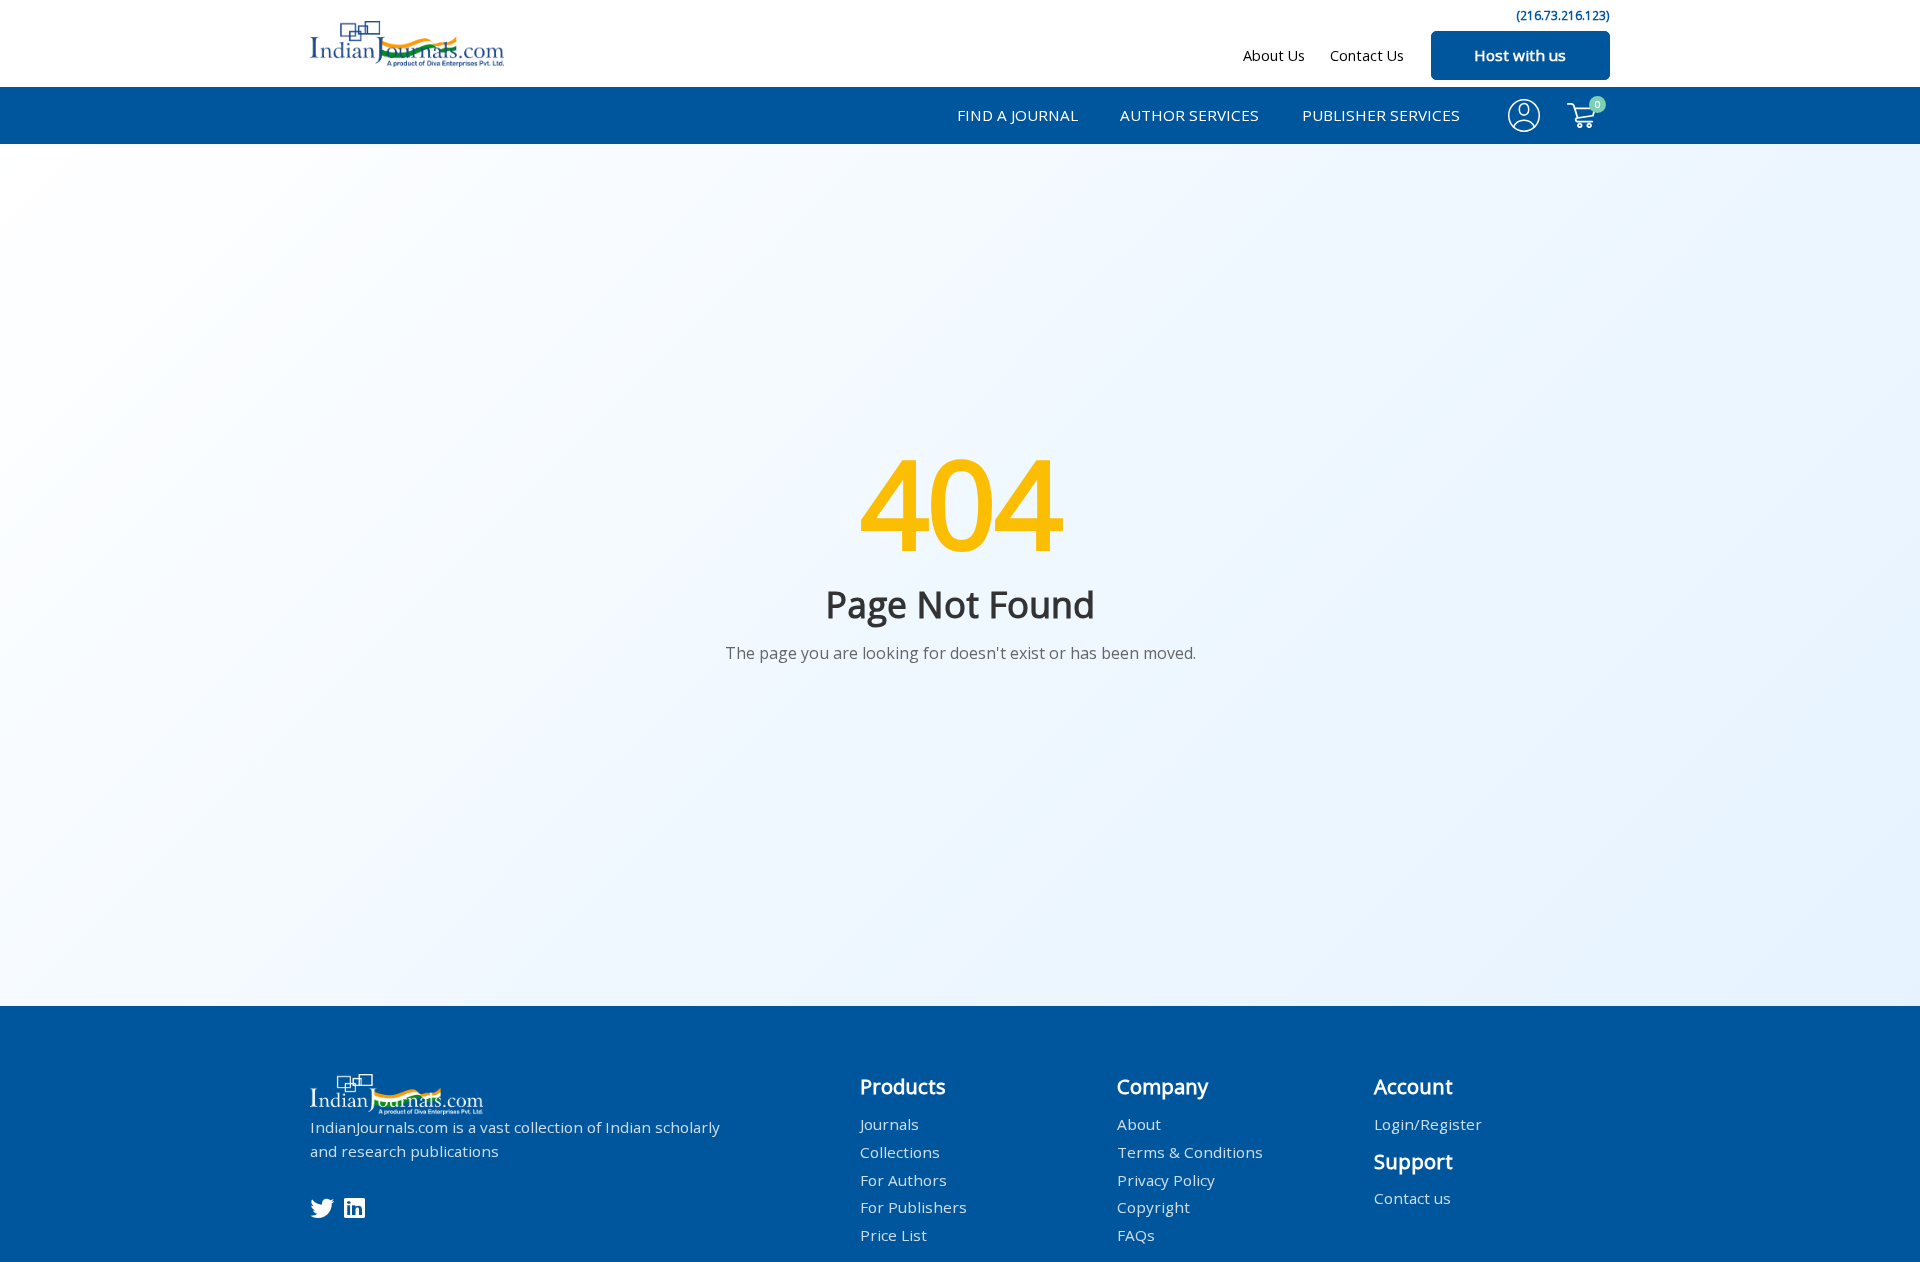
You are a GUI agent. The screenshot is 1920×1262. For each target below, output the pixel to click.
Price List (893, 1235)
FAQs (1136, 1235)
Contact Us (1367, 55)
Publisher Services (1381, 115)
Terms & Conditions (1190, 1151)
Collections (900, 1151)
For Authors (903, 1179)
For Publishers (913, 1207)
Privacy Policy (1166, 1179)
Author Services (1189, 115)
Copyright (1153, 1207)
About (1139, 1123)
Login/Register (1428, 1123)
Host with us (1520, 55)
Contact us (1412, 1198)
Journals (889, 1123)
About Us (1274, 55)
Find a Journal (1017, 115)
